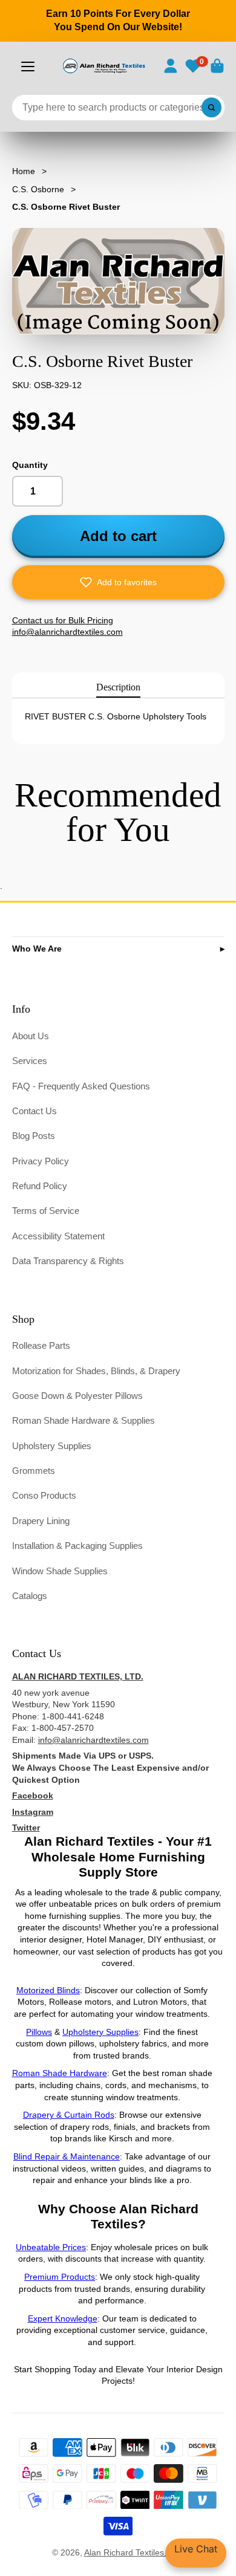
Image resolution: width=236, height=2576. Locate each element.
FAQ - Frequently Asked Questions (81, 1086)
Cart (217, 66)
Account (171, 66)
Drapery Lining (41, 1521)
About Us (31, 1036)
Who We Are (37, 949)
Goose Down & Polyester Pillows (77, 1396)
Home (24, 171)
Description (118, 687)
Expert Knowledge (63, 2318)
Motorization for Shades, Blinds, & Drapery (96, 1371)
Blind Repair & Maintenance (67, 2156)
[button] (118, 582)
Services (30, 1061)
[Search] (212, 108)
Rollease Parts (41, 1345)
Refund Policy (40, 1186)
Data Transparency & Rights (68, 1261)
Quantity (30, 465)
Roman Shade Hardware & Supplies (84, 1420)
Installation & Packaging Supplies (77, 1546)
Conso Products (44, 1495)
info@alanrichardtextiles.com (93, 1740)
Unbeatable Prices (51, 2247)
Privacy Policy (41, 1161)
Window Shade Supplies (60, 1571)
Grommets (34, 1471)
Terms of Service (46, 1211)
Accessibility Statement (58, 1236)
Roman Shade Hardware (60, 2073)
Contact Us (34, 1111)
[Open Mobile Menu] (28, 67)
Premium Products (60, 2277)
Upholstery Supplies (52, 1446)
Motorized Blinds (48, 1990)
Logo (103, 66)
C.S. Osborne (38, 189)
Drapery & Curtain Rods (69, 2115)
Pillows (39, 2032)
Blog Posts (34, 1136)
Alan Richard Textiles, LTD (134, 2552)
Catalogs (30, 1596)
